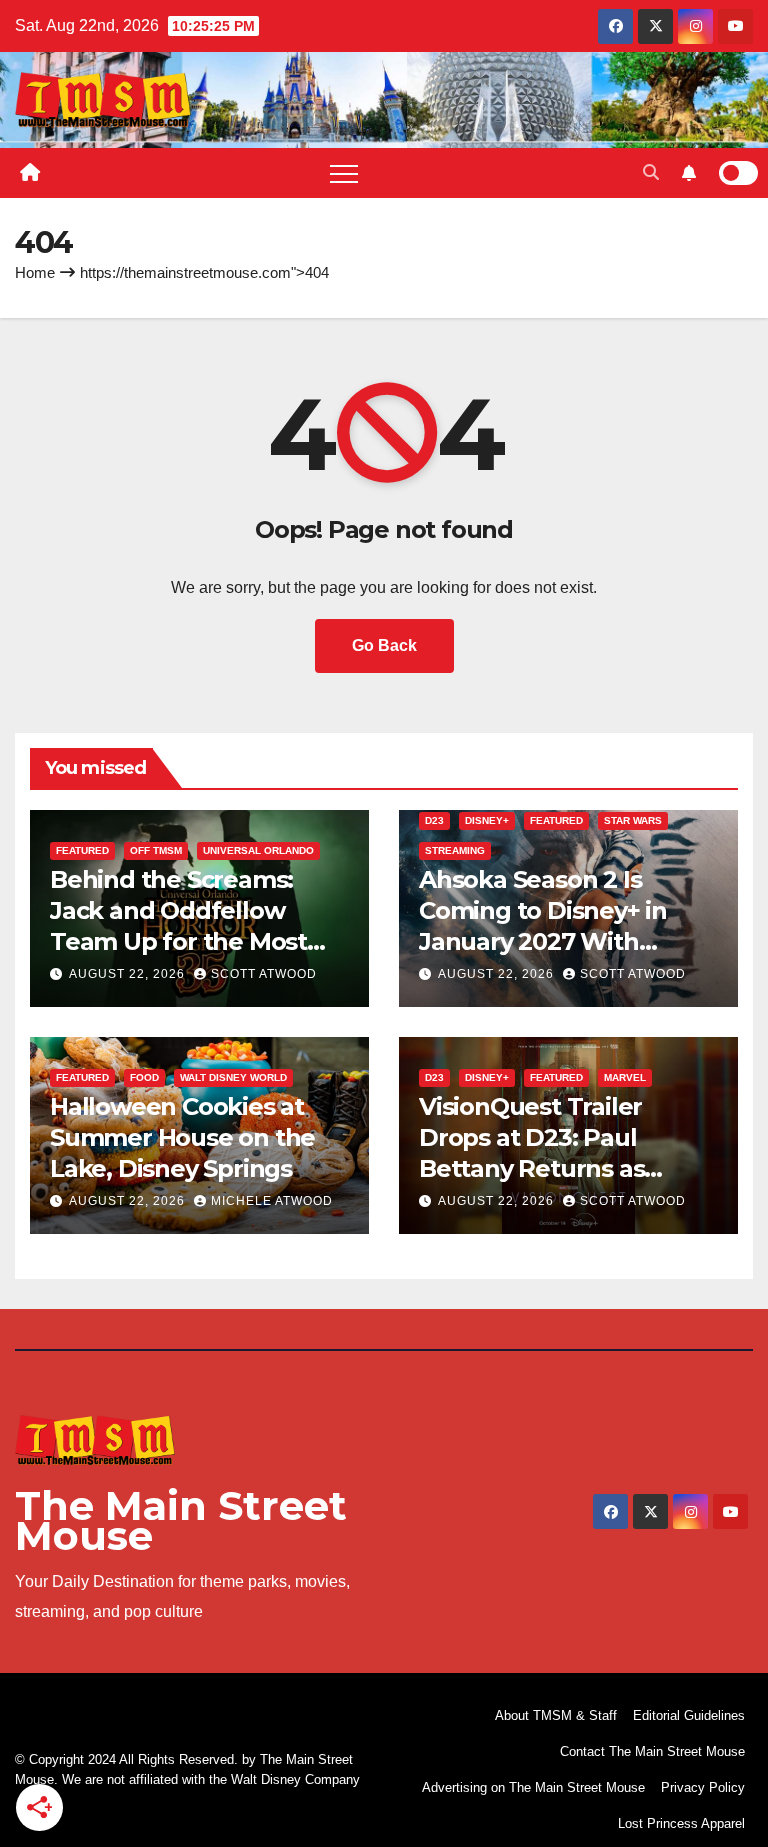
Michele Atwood (272, 1201)
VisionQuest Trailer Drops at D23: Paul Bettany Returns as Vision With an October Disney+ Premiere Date (555, 1169)
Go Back (384, 645)
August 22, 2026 (129, 974)
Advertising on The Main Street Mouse (533, 1787)
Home (35, 272)
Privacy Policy (703, 1787)
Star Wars (633, 820)
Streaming (455, 850)
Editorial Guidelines (689, 1715)
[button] (651, 172)
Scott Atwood (264, 974)
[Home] (30, 173)
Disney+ (487, 820)
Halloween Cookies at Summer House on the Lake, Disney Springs (182, 1137)
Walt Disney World (233, 1077)
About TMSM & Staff (556, 1715)
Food (144, 1077)
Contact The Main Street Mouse (652, 1751)
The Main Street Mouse (181, 1520)
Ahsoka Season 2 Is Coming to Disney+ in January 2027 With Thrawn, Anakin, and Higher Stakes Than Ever (563, 942)
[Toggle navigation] (344, 173)
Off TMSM (156, 850)
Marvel (625, 1077)
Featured (82, 850)
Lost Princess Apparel (681, 1823)
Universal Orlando (258, 850)
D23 (434, 820)
